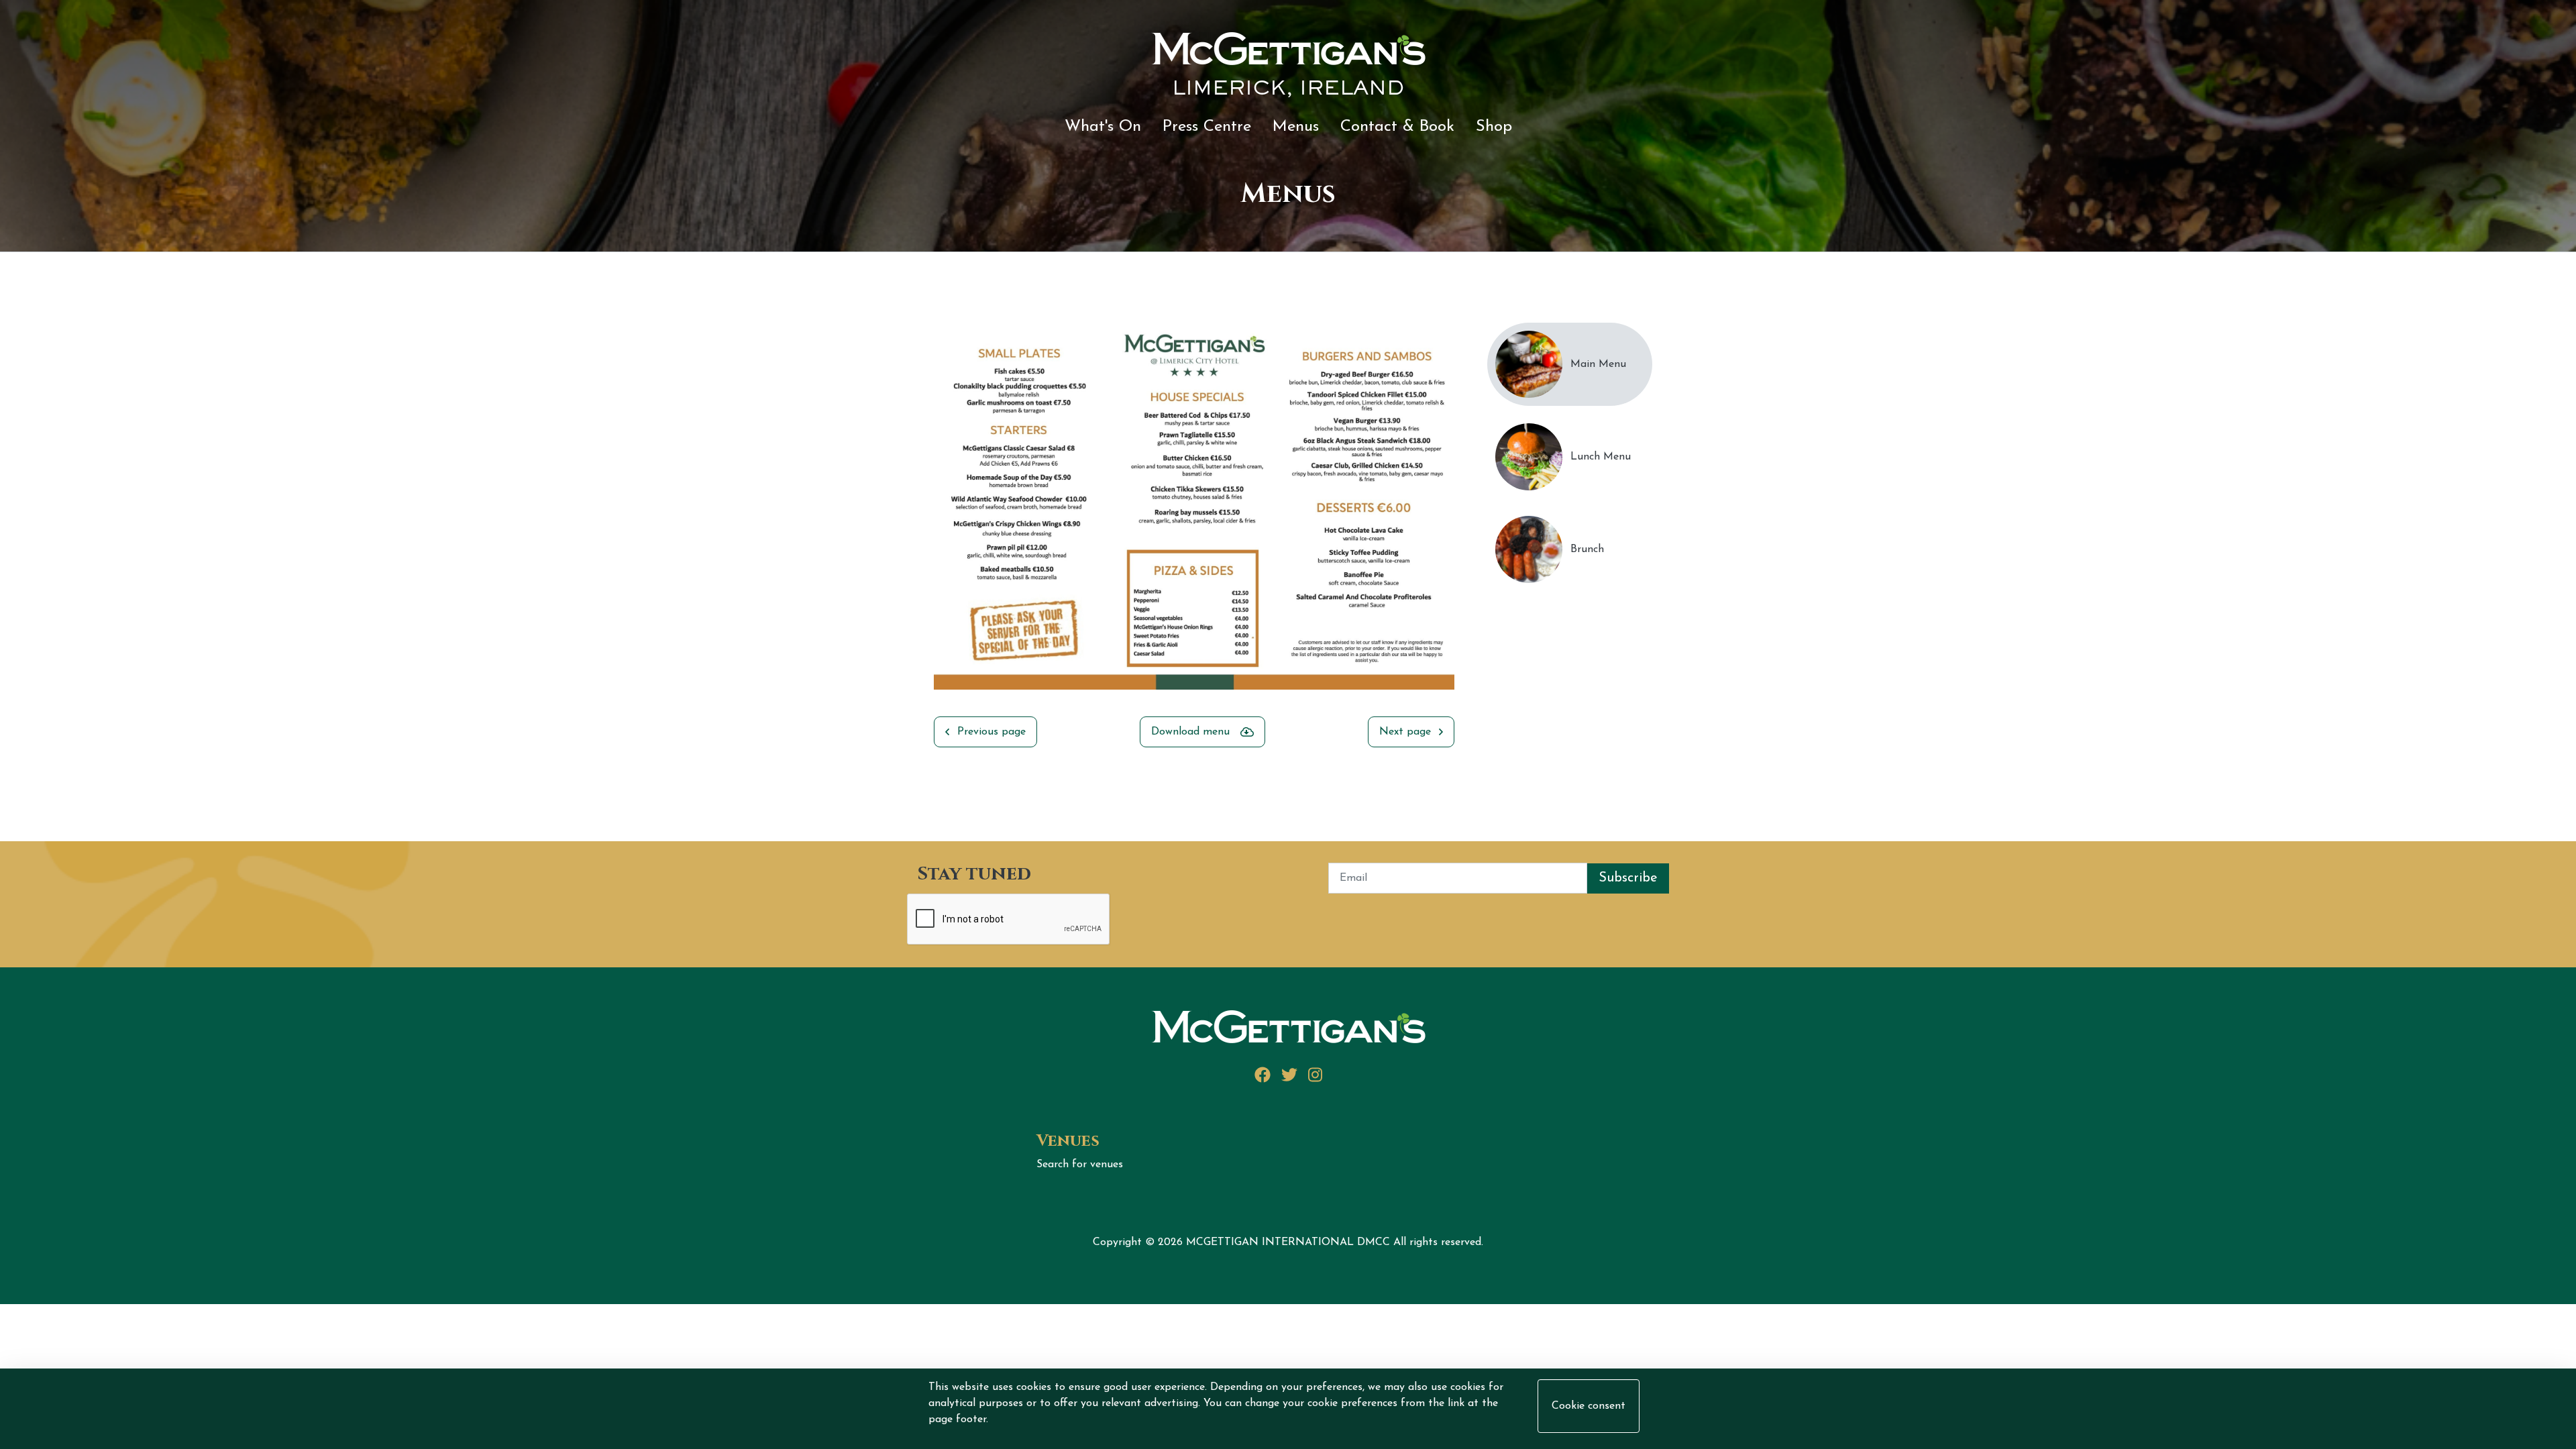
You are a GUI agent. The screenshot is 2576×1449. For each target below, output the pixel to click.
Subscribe (1628, 878)
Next (1464, 519)
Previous (924, 519)
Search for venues (1080, 1165)
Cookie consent (1589, 1406)
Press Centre (1207, 127)
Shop (1494, 127)
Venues (1068, 1141)
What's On (1103, 127)
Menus (1296, 127)
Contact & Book (1397, 127)
